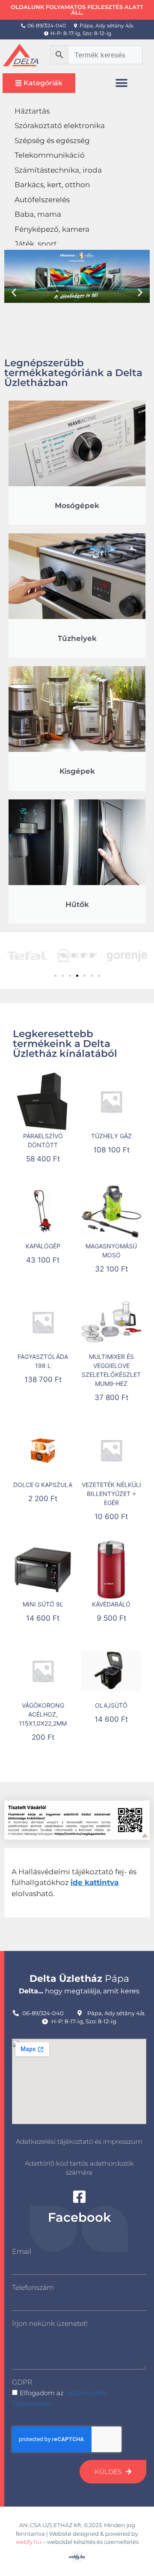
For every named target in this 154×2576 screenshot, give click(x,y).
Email (22, 2251)
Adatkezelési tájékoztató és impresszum (79, 2141)
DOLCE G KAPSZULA (43, 1485)
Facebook (79, 2217)
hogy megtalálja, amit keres (79, 1991)
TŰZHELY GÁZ (111, 1136)
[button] (122, 83)
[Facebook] (79, 2197)
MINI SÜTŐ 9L (43, 1604)
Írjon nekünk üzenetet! (50, 2323)
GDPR (22, 2382)
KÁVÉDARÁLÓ (111, 1604)
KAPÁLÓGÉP (43, 1246)
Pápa (79, 1979)
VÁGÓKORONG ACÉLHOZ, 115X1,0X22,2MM (43, 1714)
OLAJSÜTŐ (111, 1705)
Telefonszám (33, 2287)
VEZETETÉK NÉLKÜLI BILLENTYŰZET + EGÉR (111, 1494)
